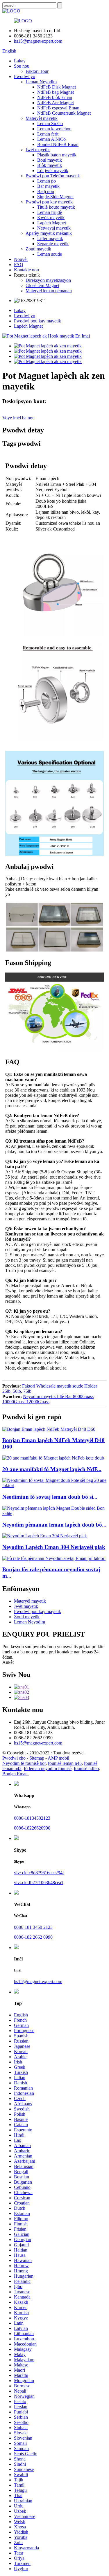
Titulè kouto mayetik (56, 207)
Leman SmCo (50, 123)
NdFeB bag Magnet (56, 92)
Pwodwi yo (25, 76)
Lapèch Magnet (52, 223)
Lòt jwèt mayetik (53, 171)
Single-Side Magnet (55, 197)
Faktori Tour (37, 71)
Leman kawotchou (54, 129)
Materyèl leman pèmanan (49, 291)
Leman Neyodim (41, 82)
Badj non (46, 191)
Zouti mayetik (38, 249)
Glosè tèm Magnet (42, 285)
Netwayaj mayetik (54, 228)
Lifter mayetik (50, 238)
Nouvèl (21, 259)
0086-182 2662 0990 (33, 1937)
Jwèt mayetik (38, 150)
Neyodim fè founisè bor (24, 1763)
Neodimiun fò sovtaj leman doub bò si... (50, 1497)
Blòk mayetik (50, 165)
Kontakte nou (26, 270)
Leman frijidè (50, 212)
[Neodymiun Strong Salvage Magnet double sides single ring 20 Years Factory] (54, 1485)
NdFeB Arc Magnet (56, 103)
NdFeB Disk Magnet (57, 87)
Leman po (47, 181)
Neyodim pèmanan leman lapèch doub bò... (54, 1525)
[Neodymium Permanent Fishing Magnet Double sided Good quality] (54, 1513)
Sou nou (22, 66)
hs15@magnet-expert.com (38, 41)
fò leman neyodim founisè (48, 1768)
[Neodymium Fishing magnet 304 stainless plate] (45, 1536)
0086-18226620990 (32, 1828)
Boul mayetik (50, 160)
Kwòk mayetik (51, 218)
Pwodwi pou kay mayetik (49, 202)
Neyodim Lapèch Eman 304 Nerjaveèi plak (54, 1547)
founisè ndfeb (86, 1768)
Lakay (20, 61)
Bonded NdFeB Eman (58, 144)
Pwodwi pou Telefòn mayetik (53, 176)
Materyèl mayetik (42, 118)
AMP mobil (58, 1758)
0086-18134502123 (32, 1818)
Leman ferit (48, 134)
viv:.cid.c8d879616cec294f (39, 1873)
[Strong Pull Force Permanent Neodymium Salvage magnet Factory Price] (54, 1558)
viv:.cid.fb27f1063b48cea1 (39, 1883)
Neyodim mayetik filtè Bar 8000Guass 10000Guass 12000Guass (48, 1399)
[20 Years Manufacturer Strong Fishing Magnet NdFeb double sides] (53, 1458)
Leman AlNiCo (51, 139)
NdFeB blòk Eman (55, 97)
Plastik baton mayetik (57, 155)
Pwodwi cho (14, 1758)
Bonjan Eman (15, 1774)
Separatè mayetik (53, 244)
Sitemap (37, 1758)
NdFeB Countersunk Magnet (64, 113)
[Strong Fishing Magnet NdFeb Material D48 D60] (49, 1429)
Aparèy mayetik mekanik (49, 233)
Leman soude (50, 254)
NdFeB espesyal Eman (58, 108)
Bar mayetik (48, 186)
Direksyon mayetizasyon (48, 280)
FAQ (19, 265)
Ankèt (8, 1662)
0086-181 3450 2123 (33, 1927)
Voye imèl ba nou (18, 418)
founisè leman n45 (65, 1763)
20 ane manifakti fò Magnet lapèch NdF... (52, 1469)
